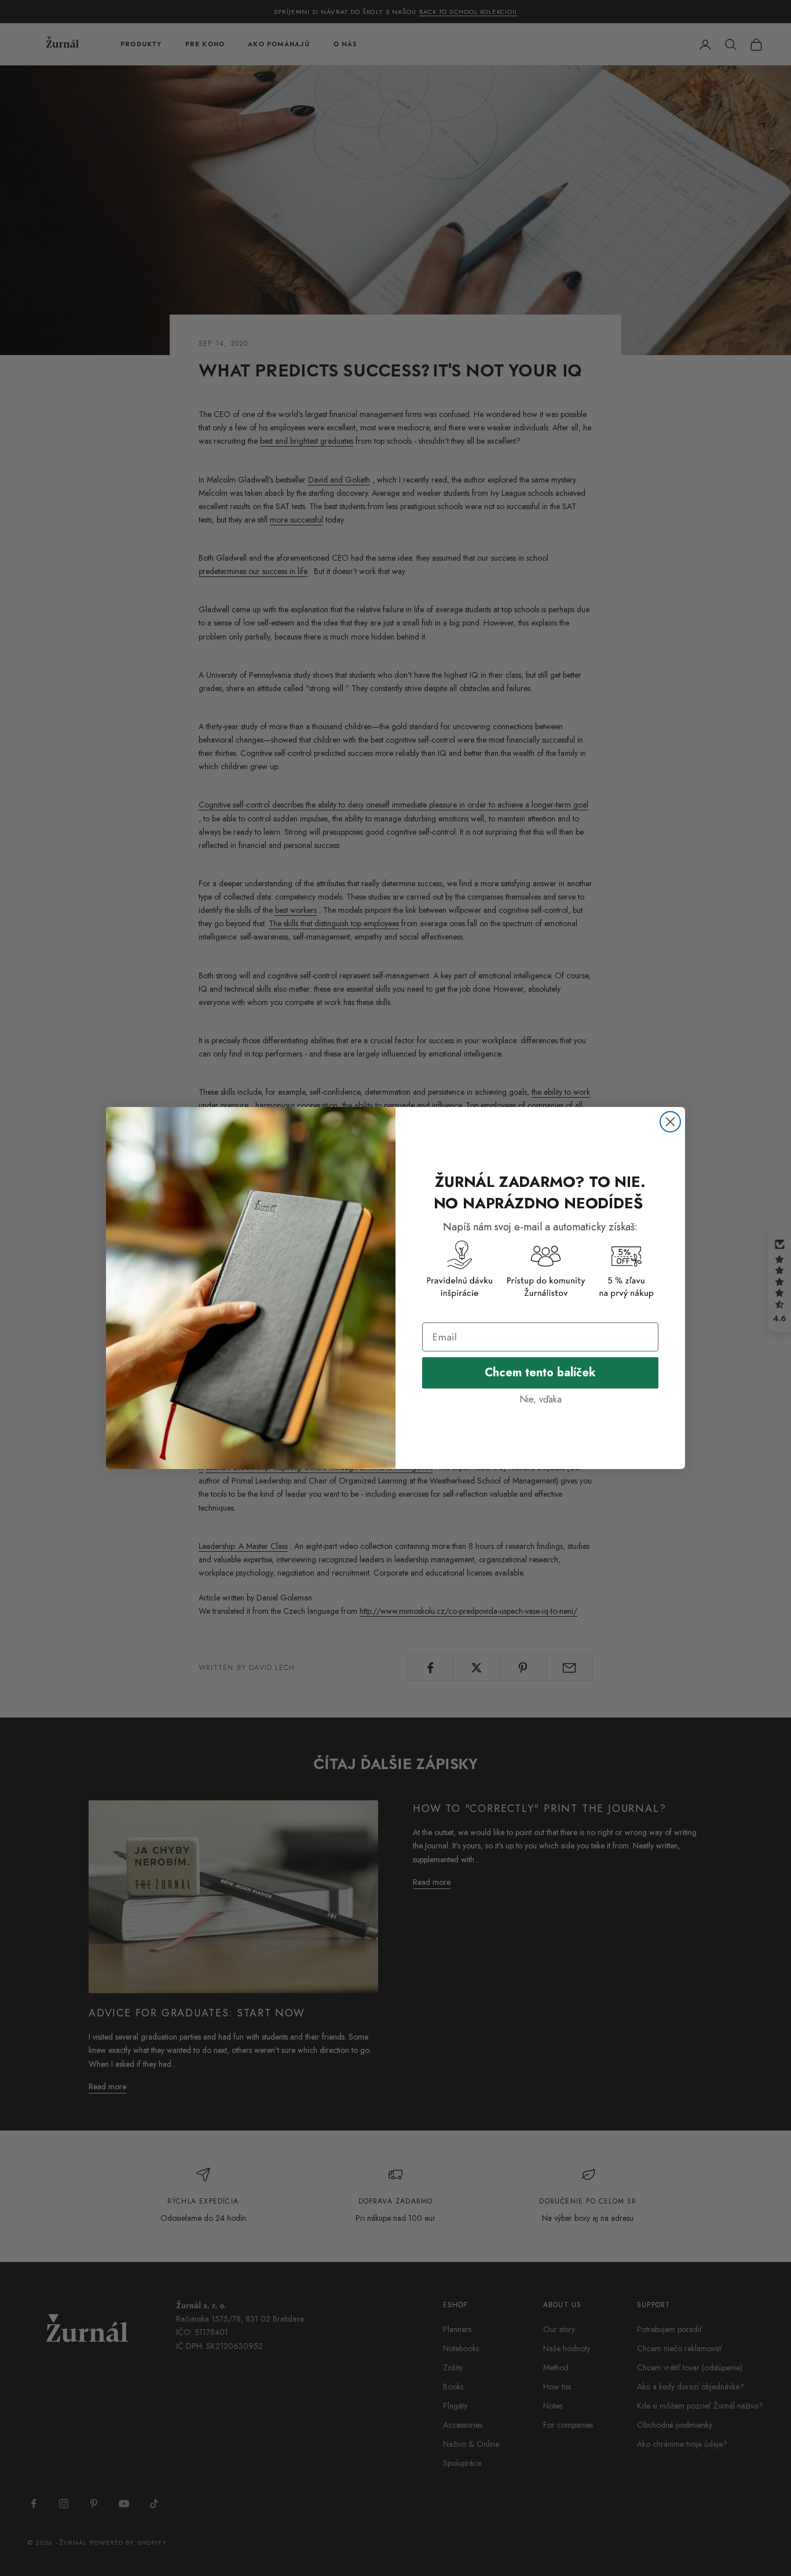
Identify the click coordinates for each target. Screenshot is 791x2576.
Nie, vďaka (541, 1399)
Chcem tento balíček (540, 1373)
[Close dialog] (670, 1122)
